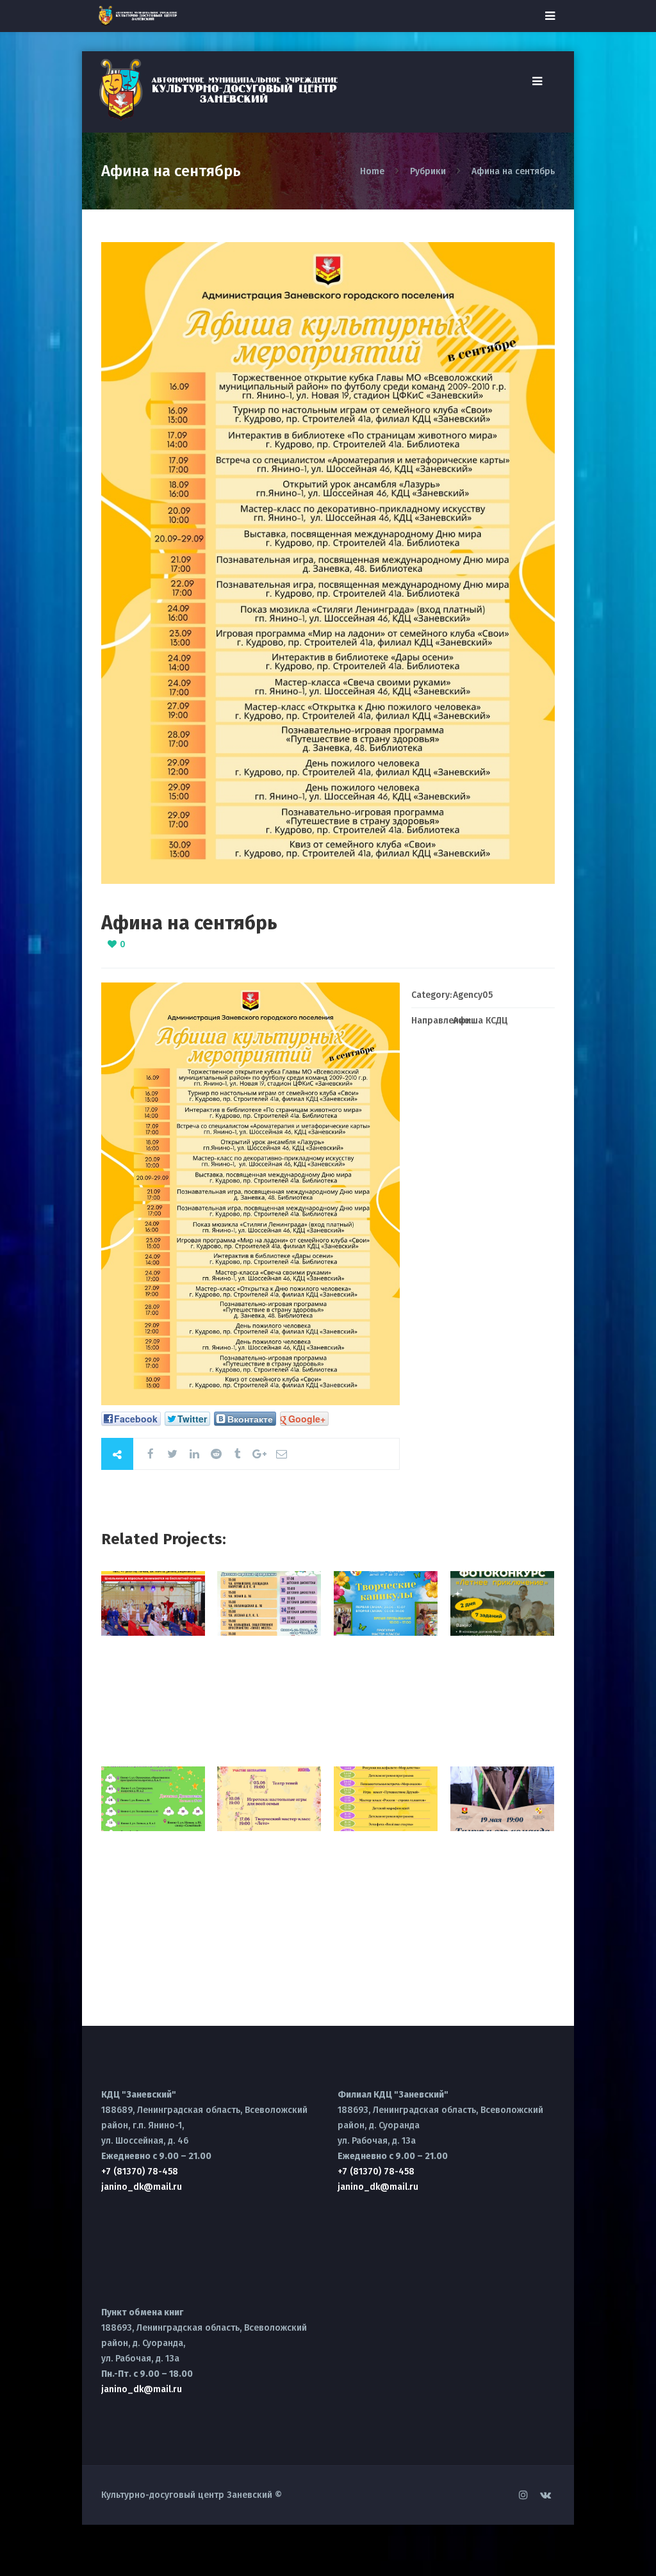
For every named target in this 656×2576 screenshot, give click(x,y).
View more (153, 1603)
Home (373, 171)
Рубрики (428, 171)
